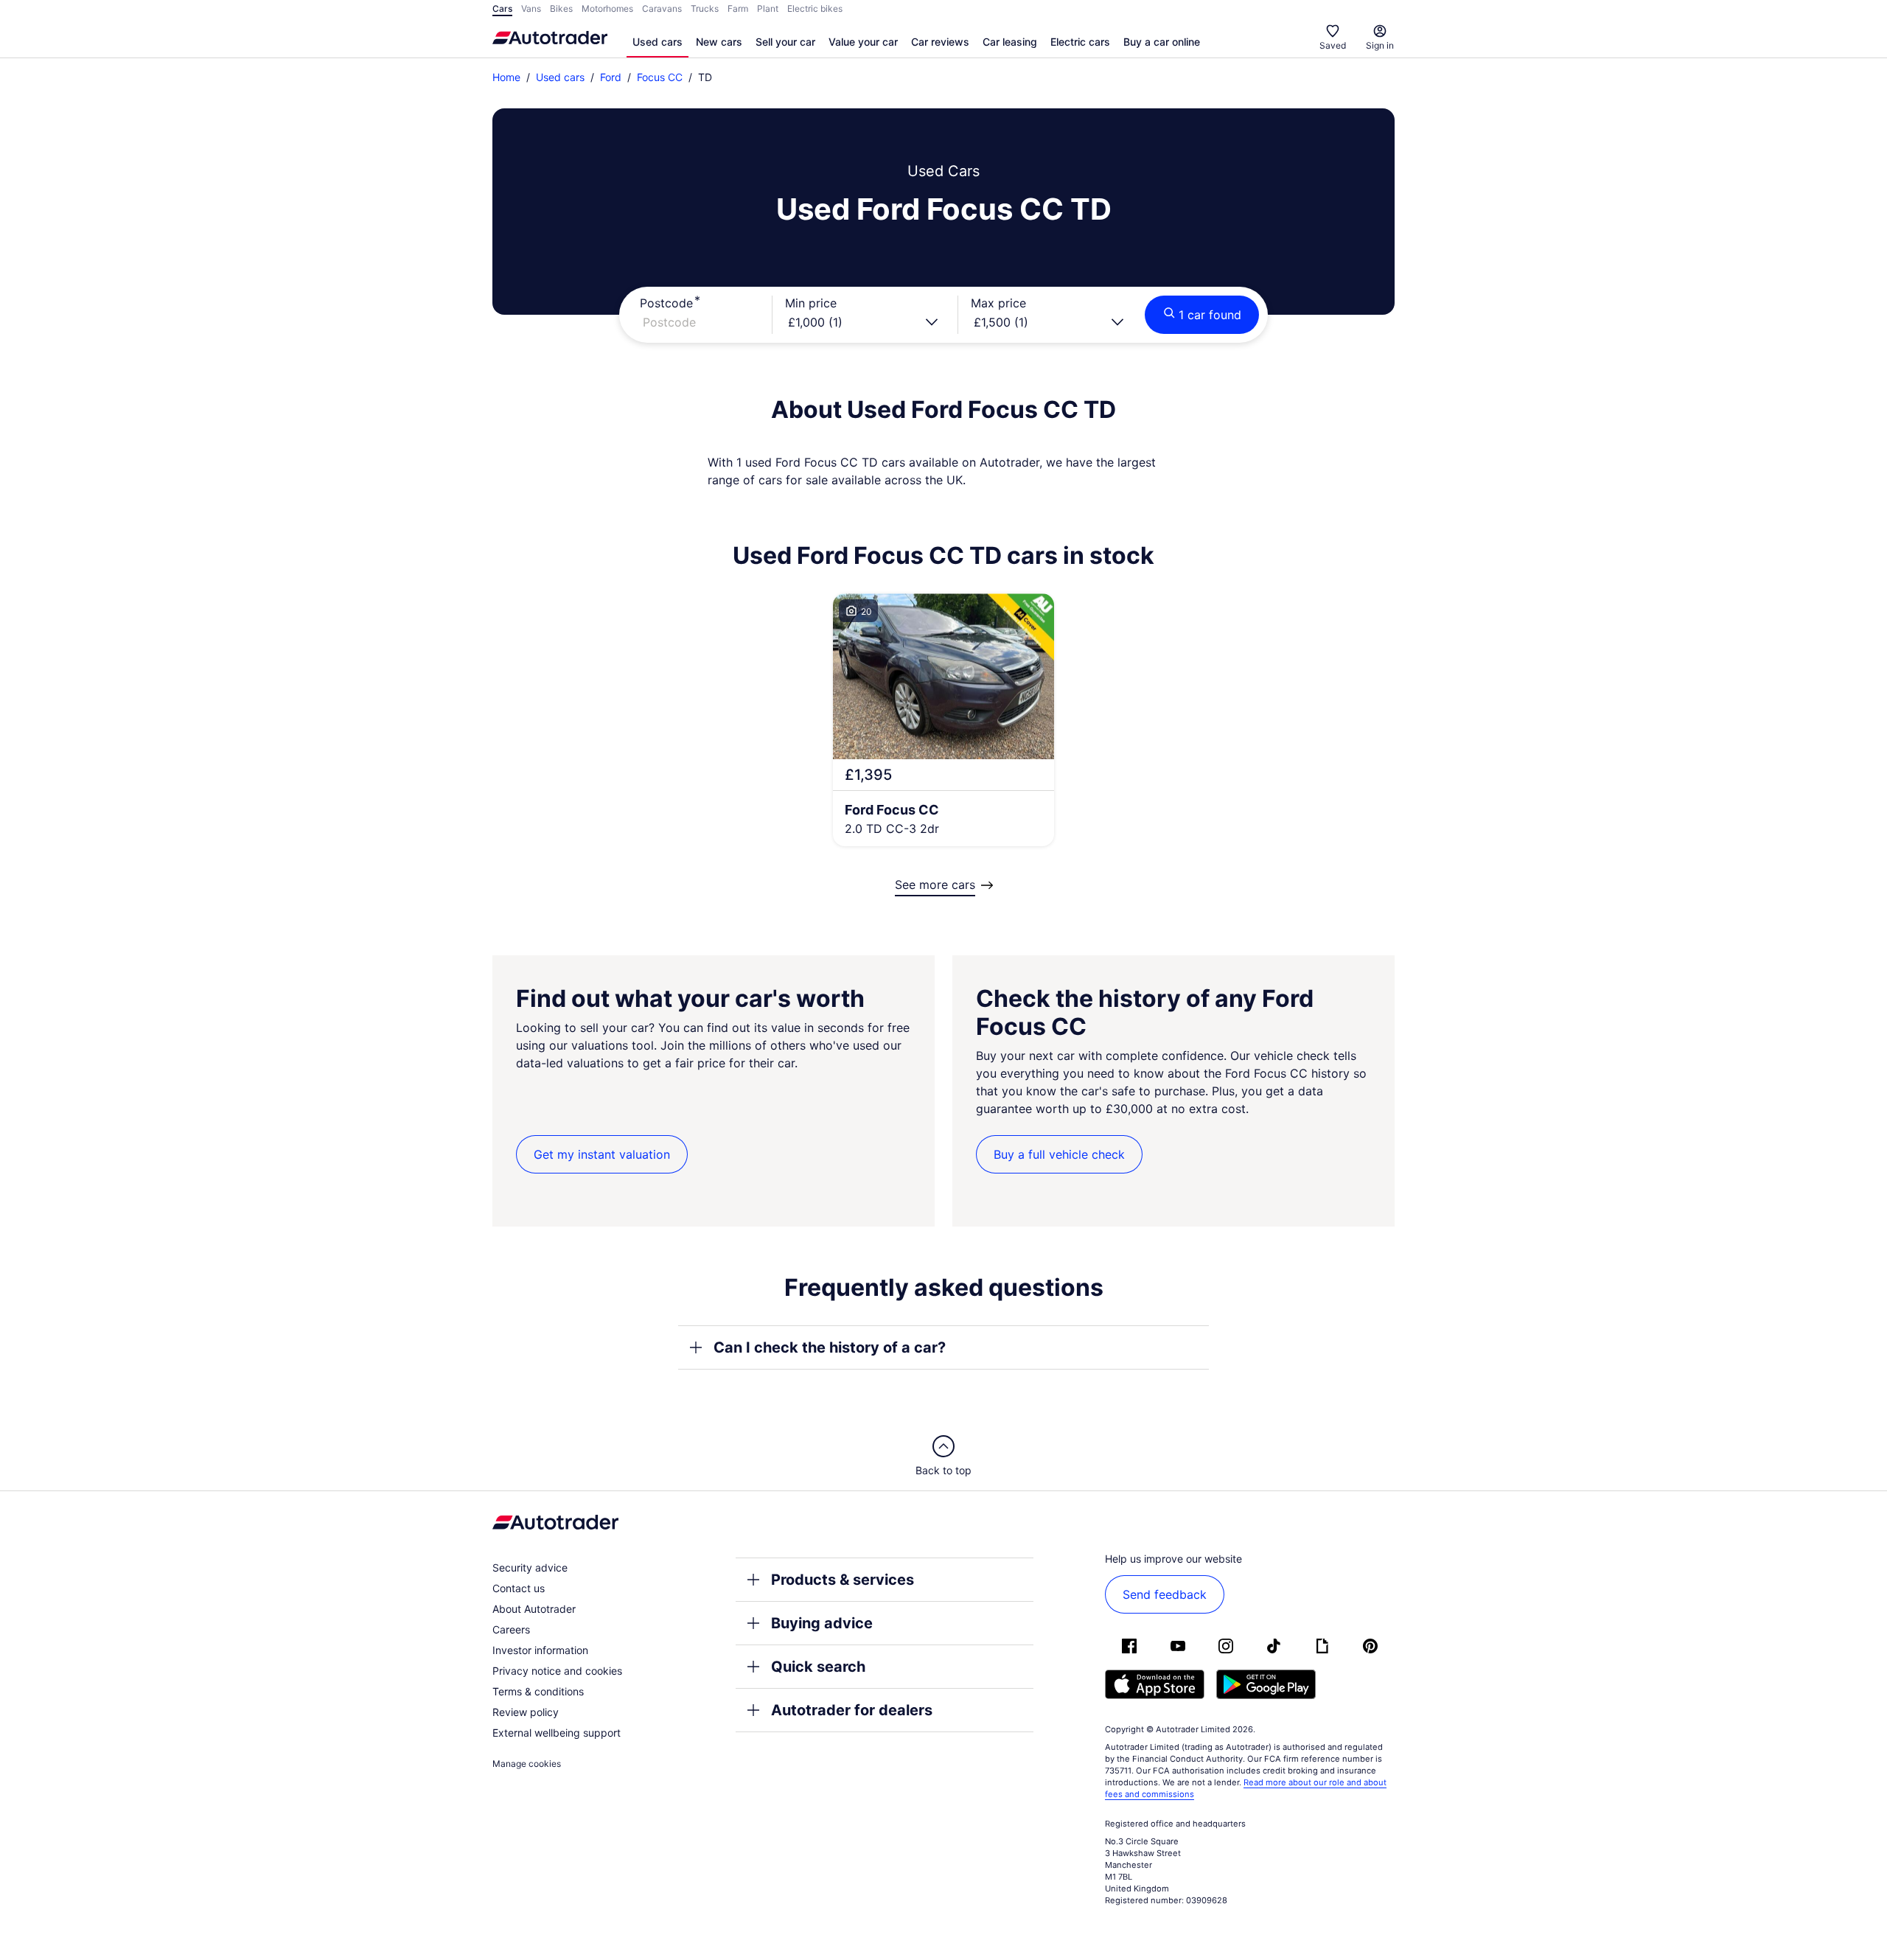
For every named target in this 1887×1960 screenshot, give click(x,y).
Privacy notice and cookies (557, 1671)
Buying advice (822, 1623)
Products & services (843, 1580)
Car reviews (940, 42)
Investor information (540, 1650)
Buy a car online (1162, 42)
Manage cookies (527, 1764)
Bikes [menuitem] (561, 8)
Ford (611, 77)
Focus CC (660, 77)
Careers (511, 1629)
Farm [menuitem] (738, 8)
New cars (719, 42)
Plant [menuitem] (768, 8)
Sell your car (785, 42)
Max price (998, 303)
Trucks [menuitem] (705, 8)
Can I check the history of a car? (830, 1347)
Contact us (519, 1588)
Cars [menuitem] (502, 8)
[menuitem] (658, 43)
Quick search (818, 1667)
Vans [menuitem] (531, 8)
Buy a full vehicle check (1059, 1154)
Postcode (666, 303)
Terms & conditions (538, 1691)
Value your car (863, 42)
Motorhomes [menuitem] (607, 8)
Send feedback (1165, 1594)
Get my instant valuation (602, 1154)
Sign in (1380, 45)
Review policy (526, 1712)
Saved (1333, 45)
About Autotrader (534, 1609)
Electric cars (1080, 42)
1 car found (1210, 315)
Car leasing (1010, 42)
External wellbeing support (557, 1733)
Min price (811, 303)
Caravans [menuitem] (662, 8)
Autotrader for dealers (852, 1710)
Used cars (658, 42)
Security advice (530, 1567)
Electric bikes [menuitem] (815, 8)
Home (506, 77)
